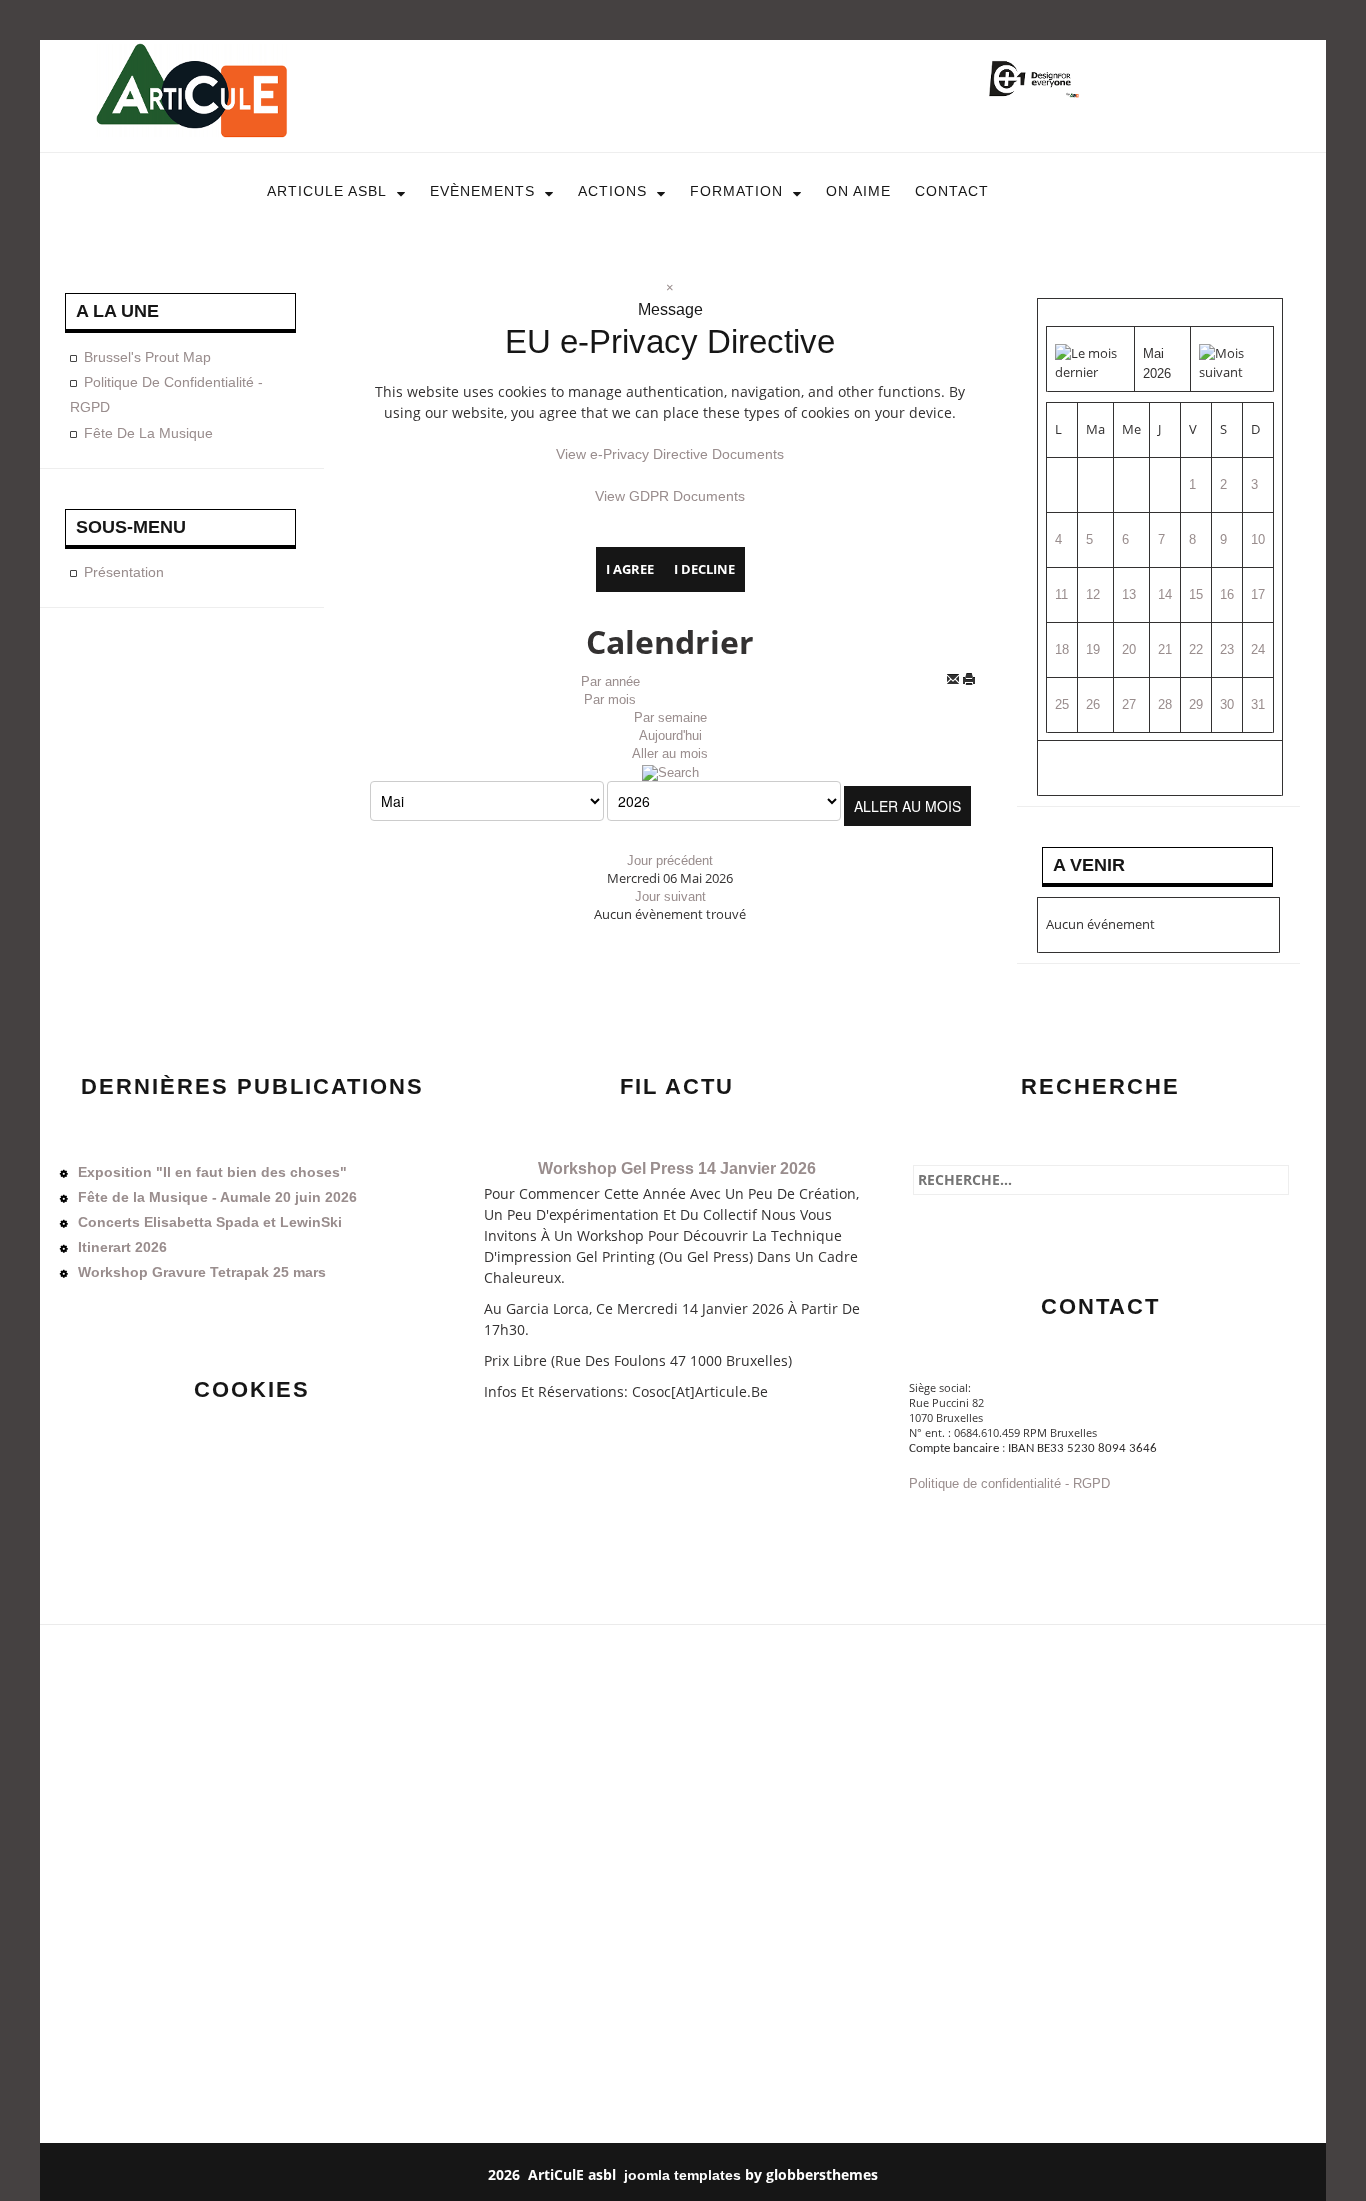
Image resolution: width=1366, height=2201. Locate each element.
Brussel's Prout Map (147, 357)
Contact (952, 191)
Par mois (610, 699)
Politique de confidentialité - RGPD (1009, 1483)
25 (1062, 704)
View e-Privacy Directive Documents (670, 454)
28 (1165, 704)
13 (1129, 594)
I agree (630, 569)
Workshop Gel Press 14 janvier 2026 (677, 1168)
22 (1196, 649)
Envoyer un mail (960, 1523)
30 (1227, 704)
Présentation (124, 572)
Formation (736, 191)
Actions (612, 191)
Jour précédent (670, 860)
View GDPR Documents (670, 496)
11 (1061, 594)
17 (1258, 594)
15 (1196, 594)
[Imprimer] (973, 682)
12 (1093, 594)
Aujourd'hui (670, 735)
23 (1227, 649)
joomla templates (682, 2175)
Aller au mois (670, 753)
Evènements (482, 191)
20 (1129, 649)
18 (1062, 649)
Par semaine (670, 717)
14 (1165, 594)
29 (1196, 704)
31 (1258, 704)
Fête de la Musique (148, 433)
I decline (704, 569)
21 (1165, 649)
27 (1129, 704)
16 (1227, 594)
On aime (858, 191)
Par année (610, 681)
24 (1258, 649)
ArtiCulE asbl (327, 191)
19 (1093, 649)
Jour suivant (670, 896)
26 (1093, 704)
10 (1258, 539)
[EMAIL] (954, 682)
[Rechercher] (670, 771)
